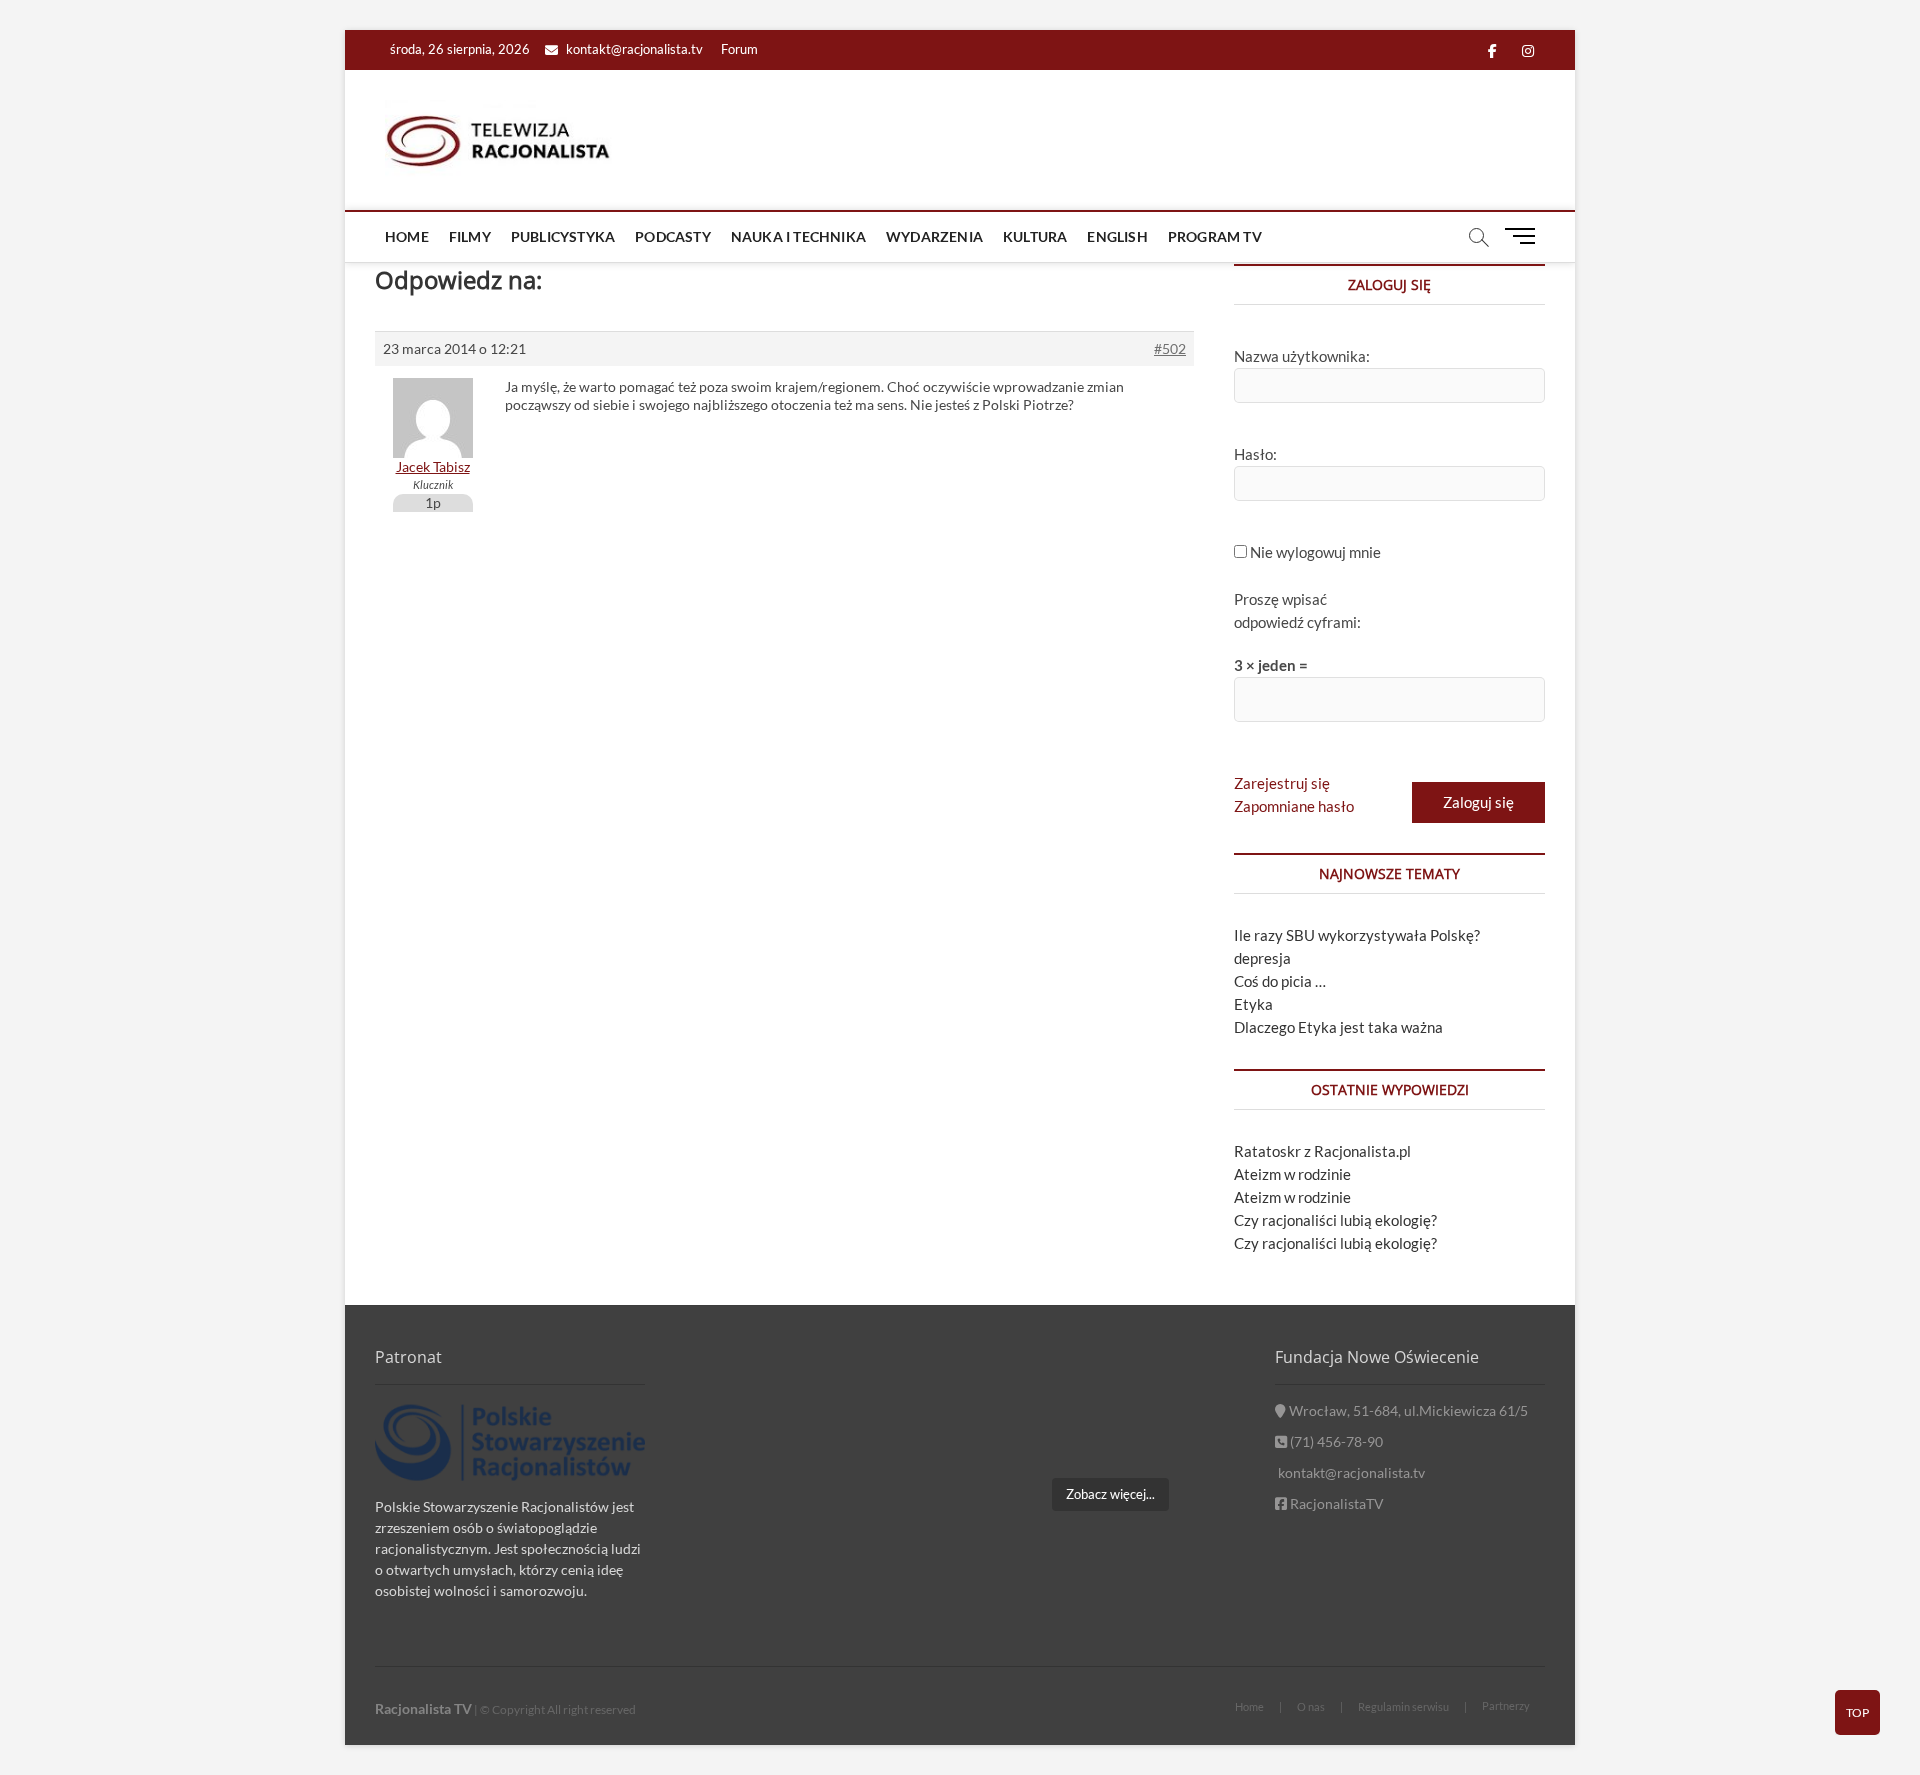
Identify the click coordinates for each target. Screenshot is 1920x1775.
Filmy (470, 236)
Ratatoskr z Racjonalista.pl (1322, 1151)
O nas (1311, 1706)
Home (407, 236)
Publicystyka (563, 236)
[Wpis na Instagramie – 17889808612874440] (1109, 1381)
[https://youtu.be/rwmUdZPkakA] (1016, 1381)
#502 (1170, 348)
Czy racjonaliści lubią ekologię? (1335, 1220)
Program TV (1215, 236)
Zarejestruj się (1282, 783)
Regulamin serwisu (1403, 1706)
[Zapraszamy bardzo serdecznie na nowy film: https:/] (1109, 1437)
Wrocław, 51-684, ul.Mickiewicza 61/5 (1407, 1410)
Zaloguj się (1478, 802)
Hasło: (1255, 454)
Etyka (1253, 1004)
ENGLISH (1117, 236)
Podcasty (673, 236)
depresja (1262, 958)
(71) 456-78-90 (1335, 1441)
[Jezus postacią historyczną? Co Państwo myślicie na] (1203, 1437)
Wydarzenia (934, 236)
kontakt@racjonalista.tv (633, 49)
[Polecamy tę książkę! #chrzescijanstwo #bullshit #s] (1016, 1437)
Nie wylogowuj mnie (1315, 552)
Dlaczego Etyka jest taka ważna (1338, 1027)
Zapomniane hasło (1294, 806)
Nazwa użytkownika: (1302, 356)
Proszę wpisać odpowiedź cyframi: (1297, 610)
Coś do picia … (1280, 981)
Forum (739, 49)
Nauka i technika (798, 236)
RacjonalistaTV (1335, 1503)
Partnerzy (1506, 1705)
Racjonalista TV (423, 1708)
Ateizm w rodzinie (1292, 1174)
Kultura (1035, 236)
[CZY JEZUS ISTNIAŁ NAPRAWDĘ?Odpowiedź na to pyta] (1203, 1381)
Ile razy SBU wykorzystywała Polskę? (1357, 935)
